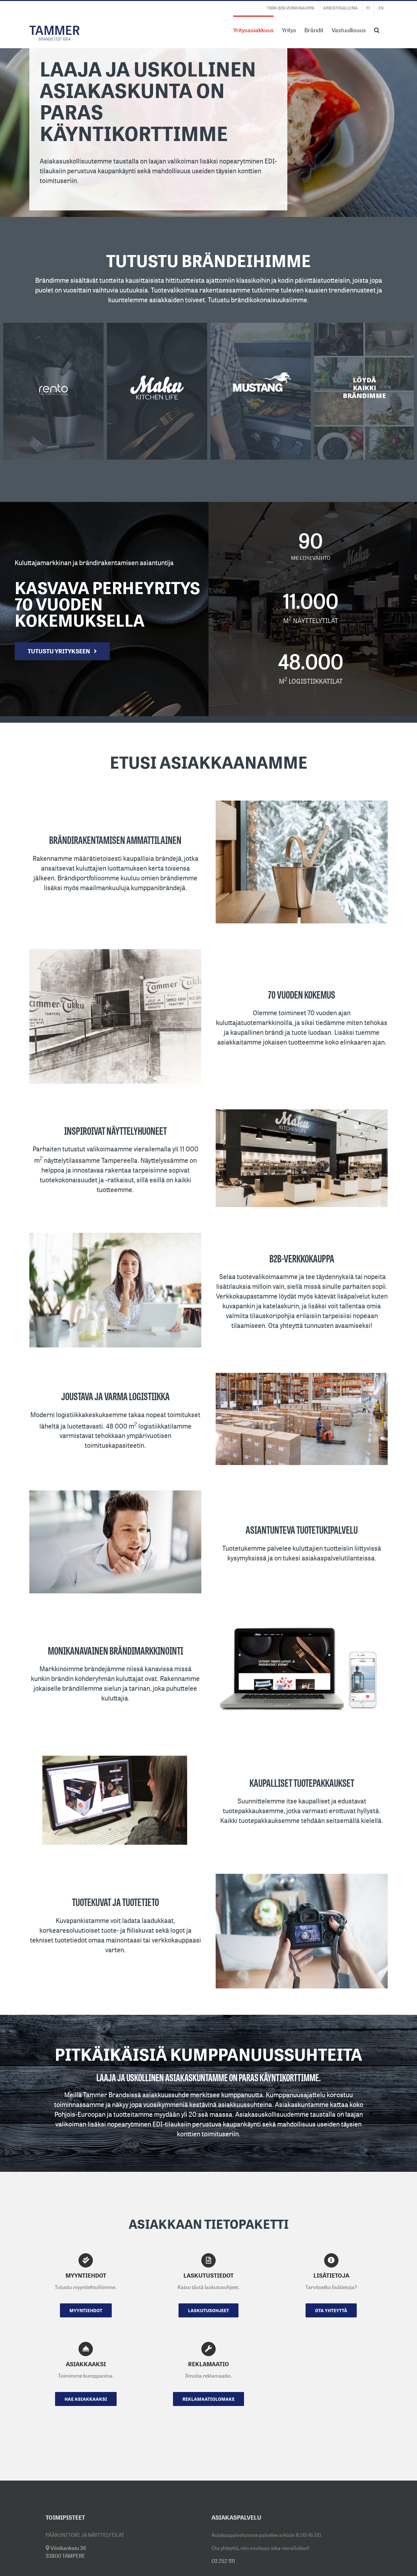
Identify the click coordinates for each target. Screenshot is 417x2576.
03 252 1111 (223, 2561)
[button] (377, 29)
